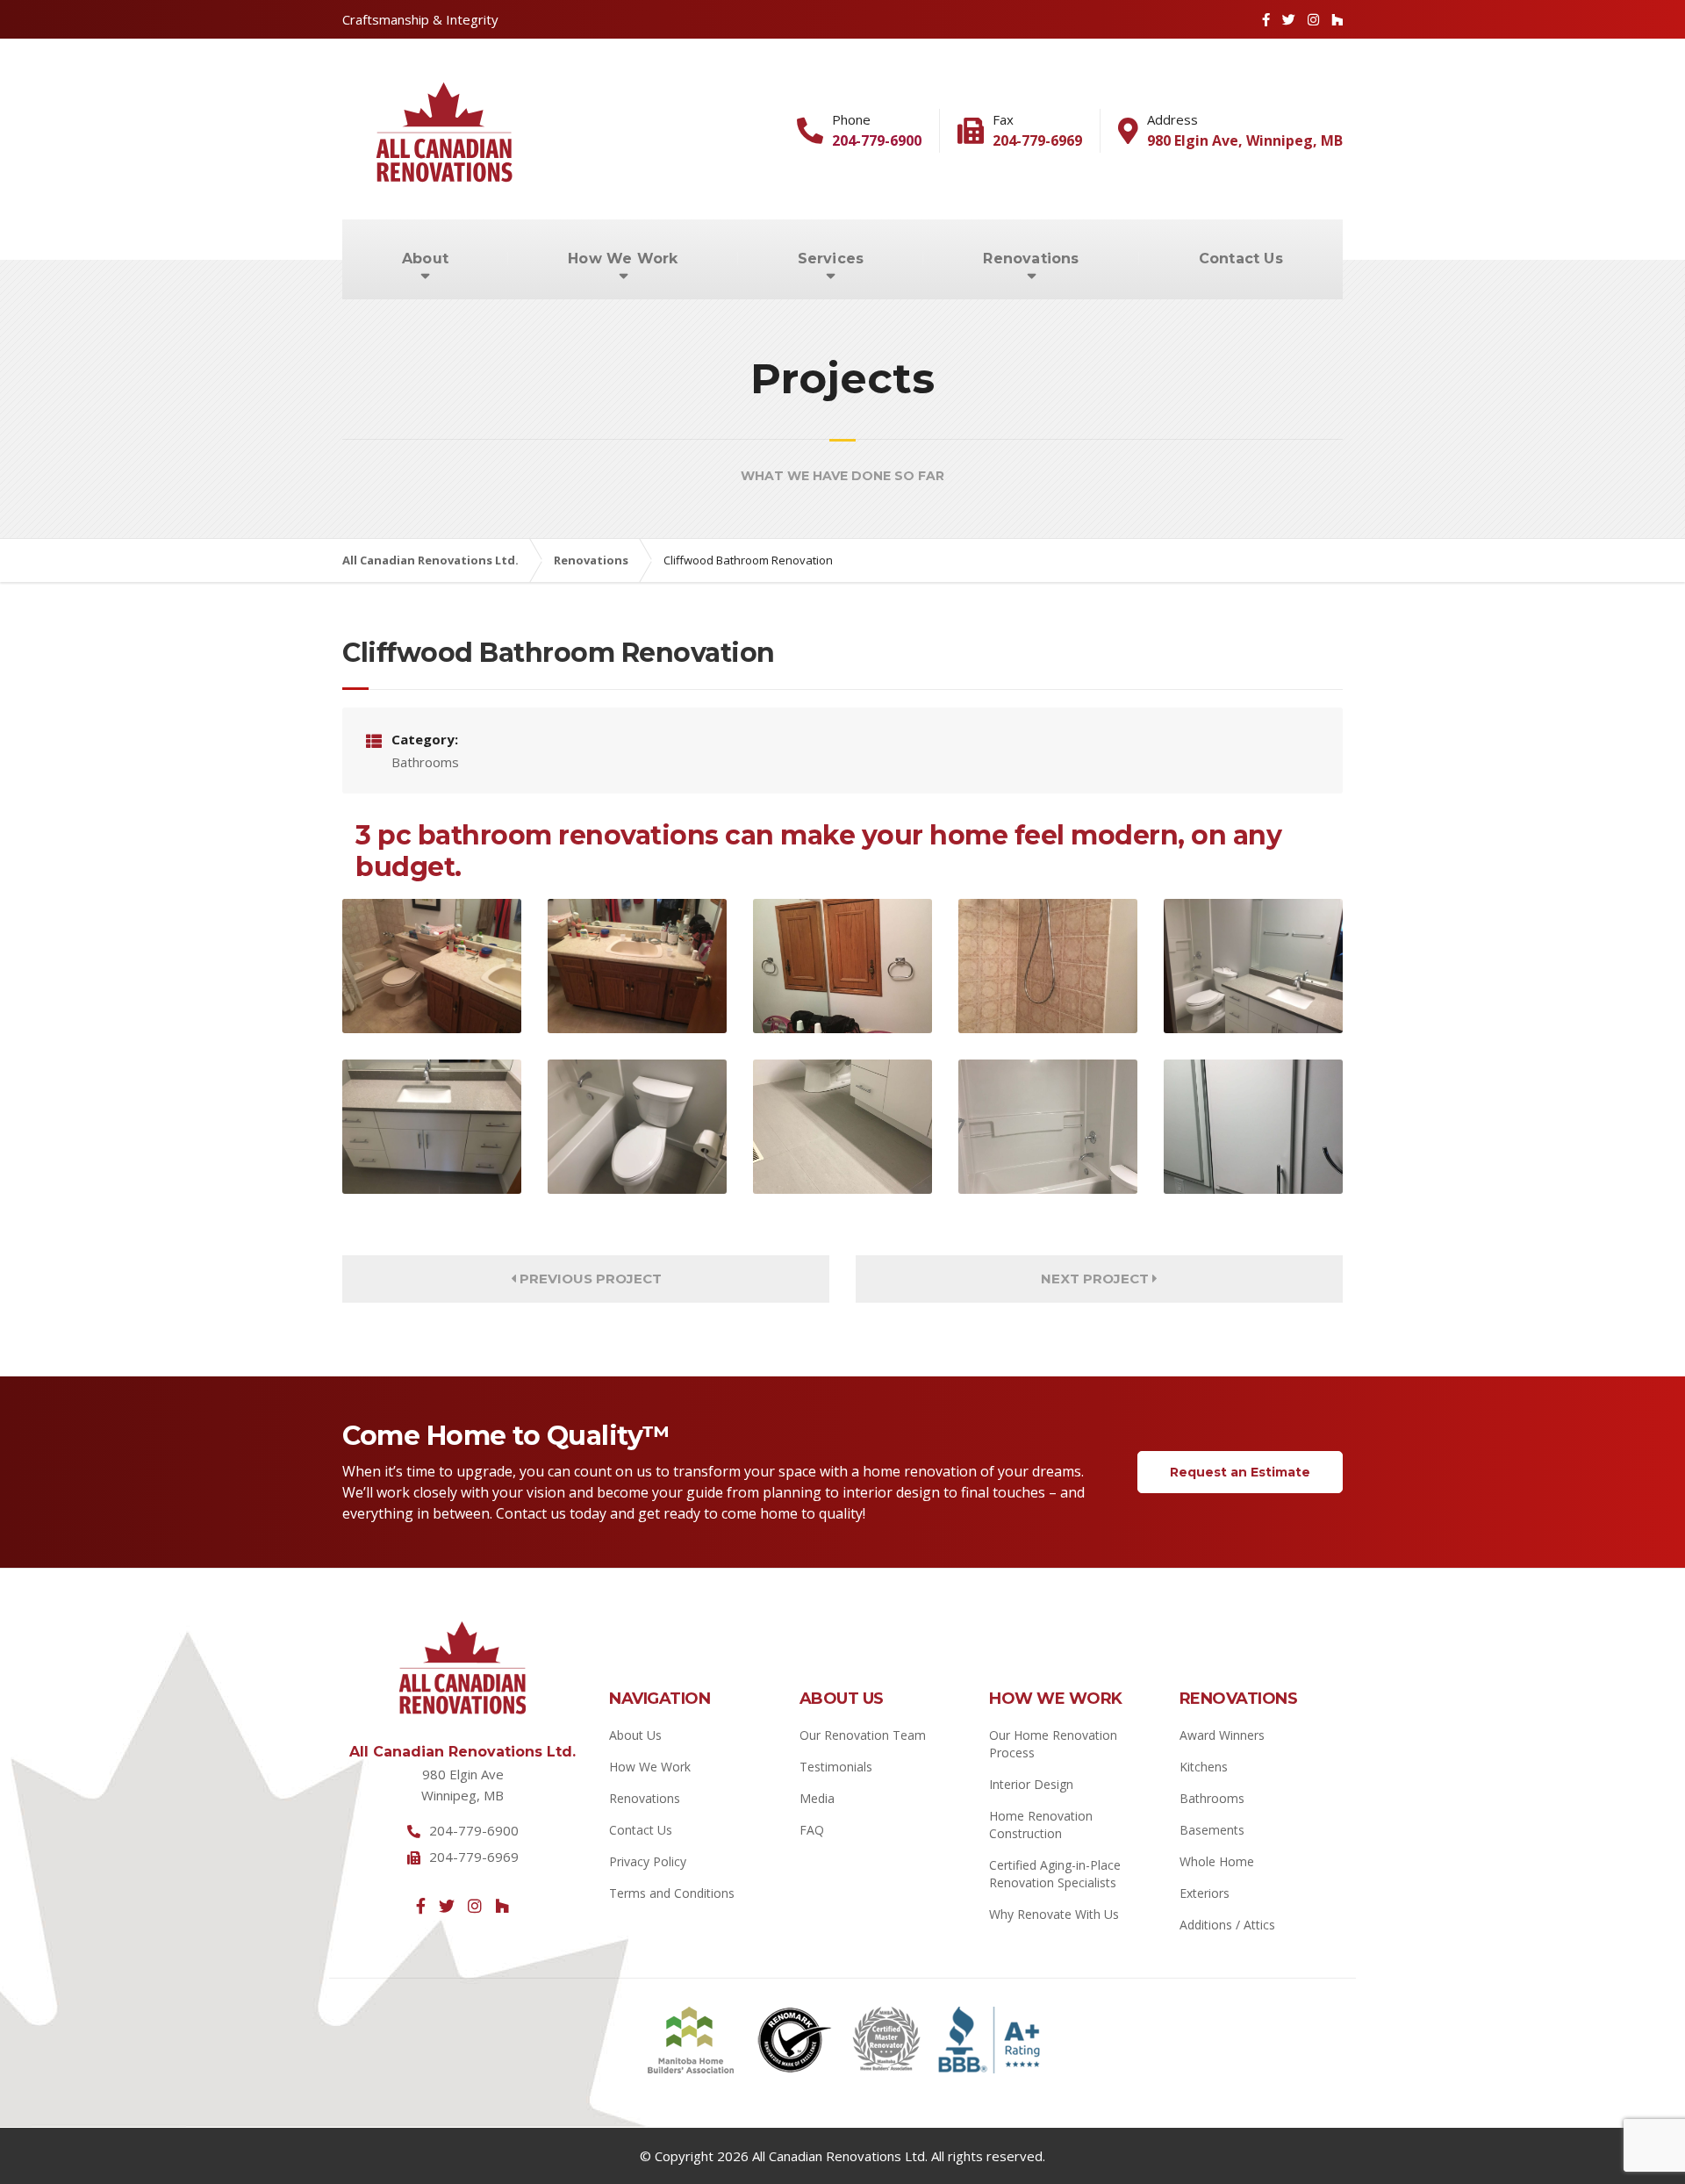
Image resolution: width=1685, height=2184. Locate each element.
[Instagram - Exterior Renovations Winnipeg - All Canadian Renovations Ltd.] (1313, 19)
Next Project (1097, 1279)
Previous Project (589, 1279)
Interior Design (1031, 1784)
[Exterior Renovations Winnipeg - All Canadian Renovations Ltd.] (637, 1127)
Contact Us (1241, 259)
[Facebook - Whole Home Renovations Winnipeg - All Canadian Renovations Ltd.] (421, 1906)
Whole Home (1217, 1861)
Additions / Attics (1227, 1925)
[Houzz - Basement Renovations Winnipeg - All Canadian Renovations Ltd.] (502, 1906)
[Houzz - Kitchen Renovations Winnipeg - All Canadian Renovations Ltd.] (1337, 19)
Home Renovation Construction (1041, 1825)
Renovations (1031, 259)
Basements (1212, 1830)
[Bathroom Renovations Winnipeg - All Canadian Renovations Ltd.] (432, 966)
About (425, 259)
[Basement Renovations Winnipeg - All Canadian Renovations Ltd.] (1253, 966)
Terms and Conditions (672, 1893)
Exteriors (1205, 1893)
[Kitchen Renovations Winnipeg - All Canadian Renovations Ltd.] (842, 966)
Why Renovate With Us (1054, 1914)
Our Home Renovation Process (1053, 1744)
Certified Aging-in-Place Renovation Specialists (1055, 1874)
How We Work (623, 259)
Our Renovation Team (863, 1735)
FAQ (812, 1830)
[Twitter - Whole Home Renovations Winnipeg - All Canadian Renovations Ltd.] (447, 1906)
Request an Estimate (1240, 1472)
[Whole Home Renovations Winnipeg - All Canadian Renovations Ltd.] (1048, 966)
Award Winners (1222, 1735)
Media (817, 1798)
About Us (635, 1735)
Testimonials (836, 1767)
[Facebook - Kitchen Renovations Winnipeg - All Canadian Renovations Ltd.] (1266, 19)
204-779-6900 (877, 140)
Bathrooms (1212, 1798)
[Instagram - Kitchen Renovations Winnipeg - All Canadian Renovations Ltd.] (475, 1906)
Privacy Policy (648, 1861)
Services (831, 259)
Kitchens (1204, 1767)
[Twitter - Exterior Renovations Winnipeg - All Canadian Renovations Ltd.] (1289, 19)
